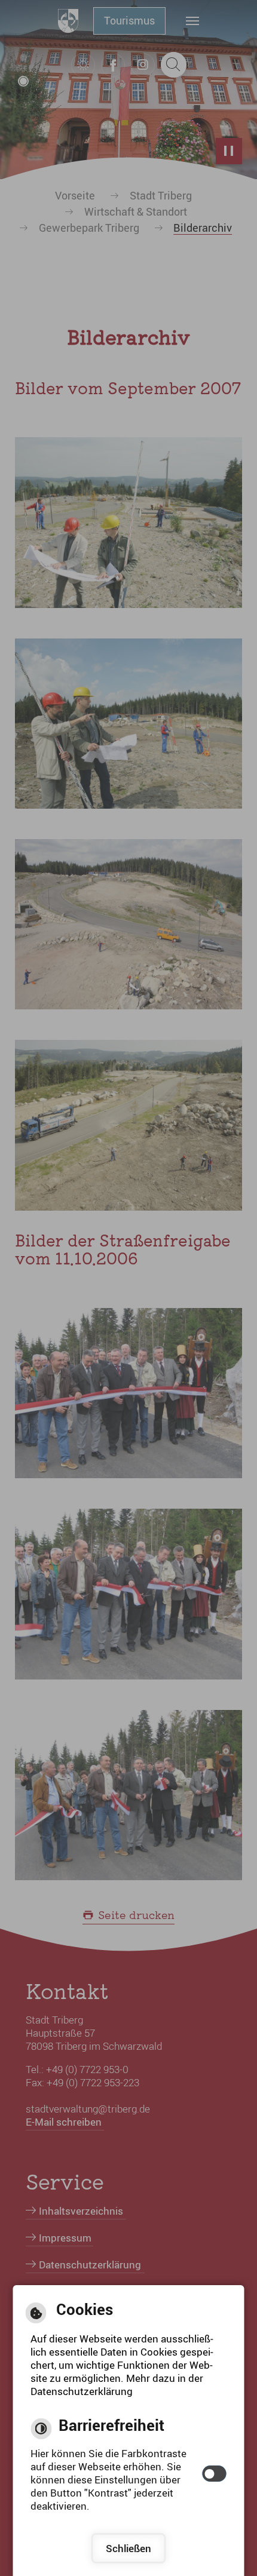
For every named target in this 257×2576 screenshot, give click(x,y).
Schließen (128, 2548)
